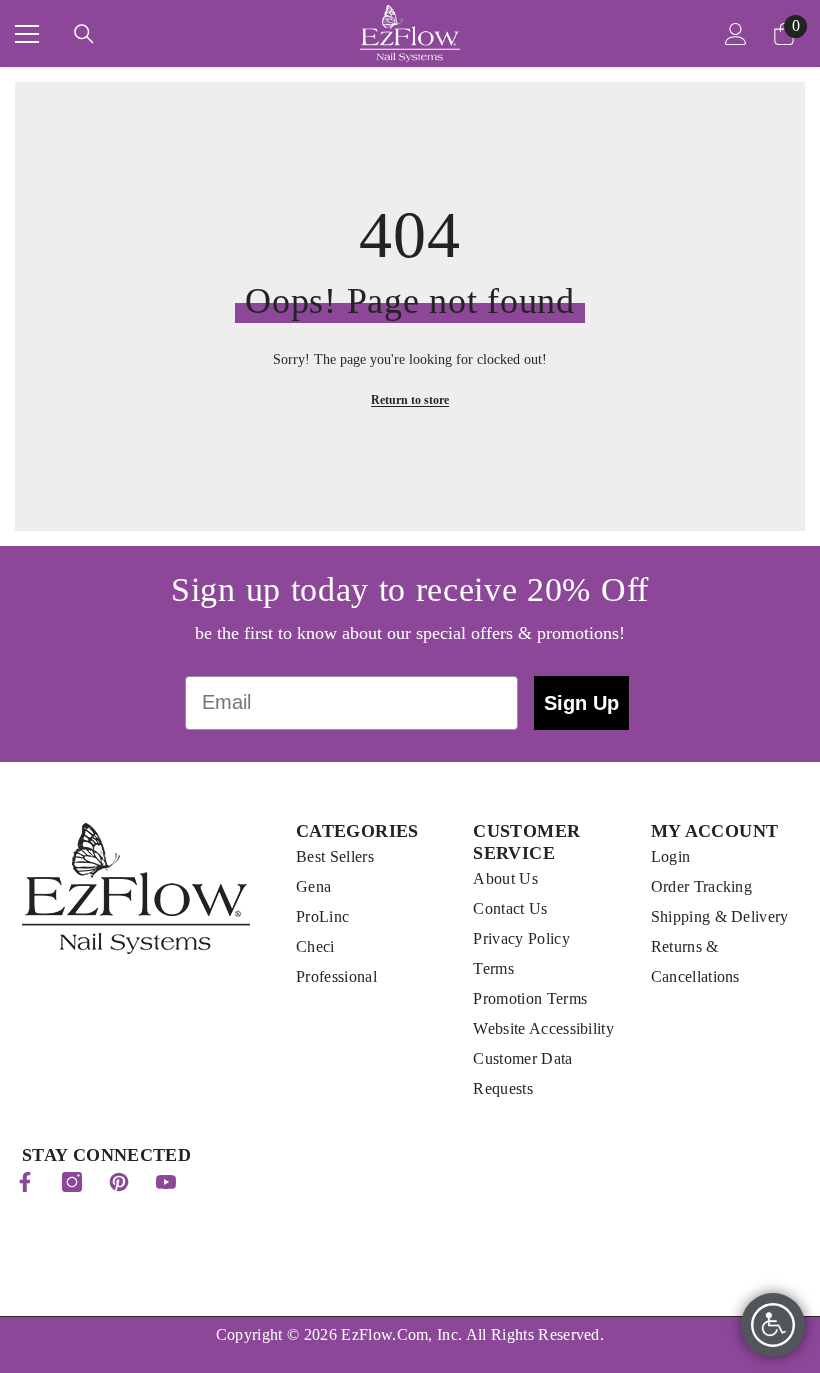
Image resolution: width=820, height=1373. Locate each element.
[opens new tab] (25, 1182)
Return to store (410, 400)
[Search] (84, 34)
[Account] (736, 34)
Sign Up (581, 703)
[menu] (27, 34)
